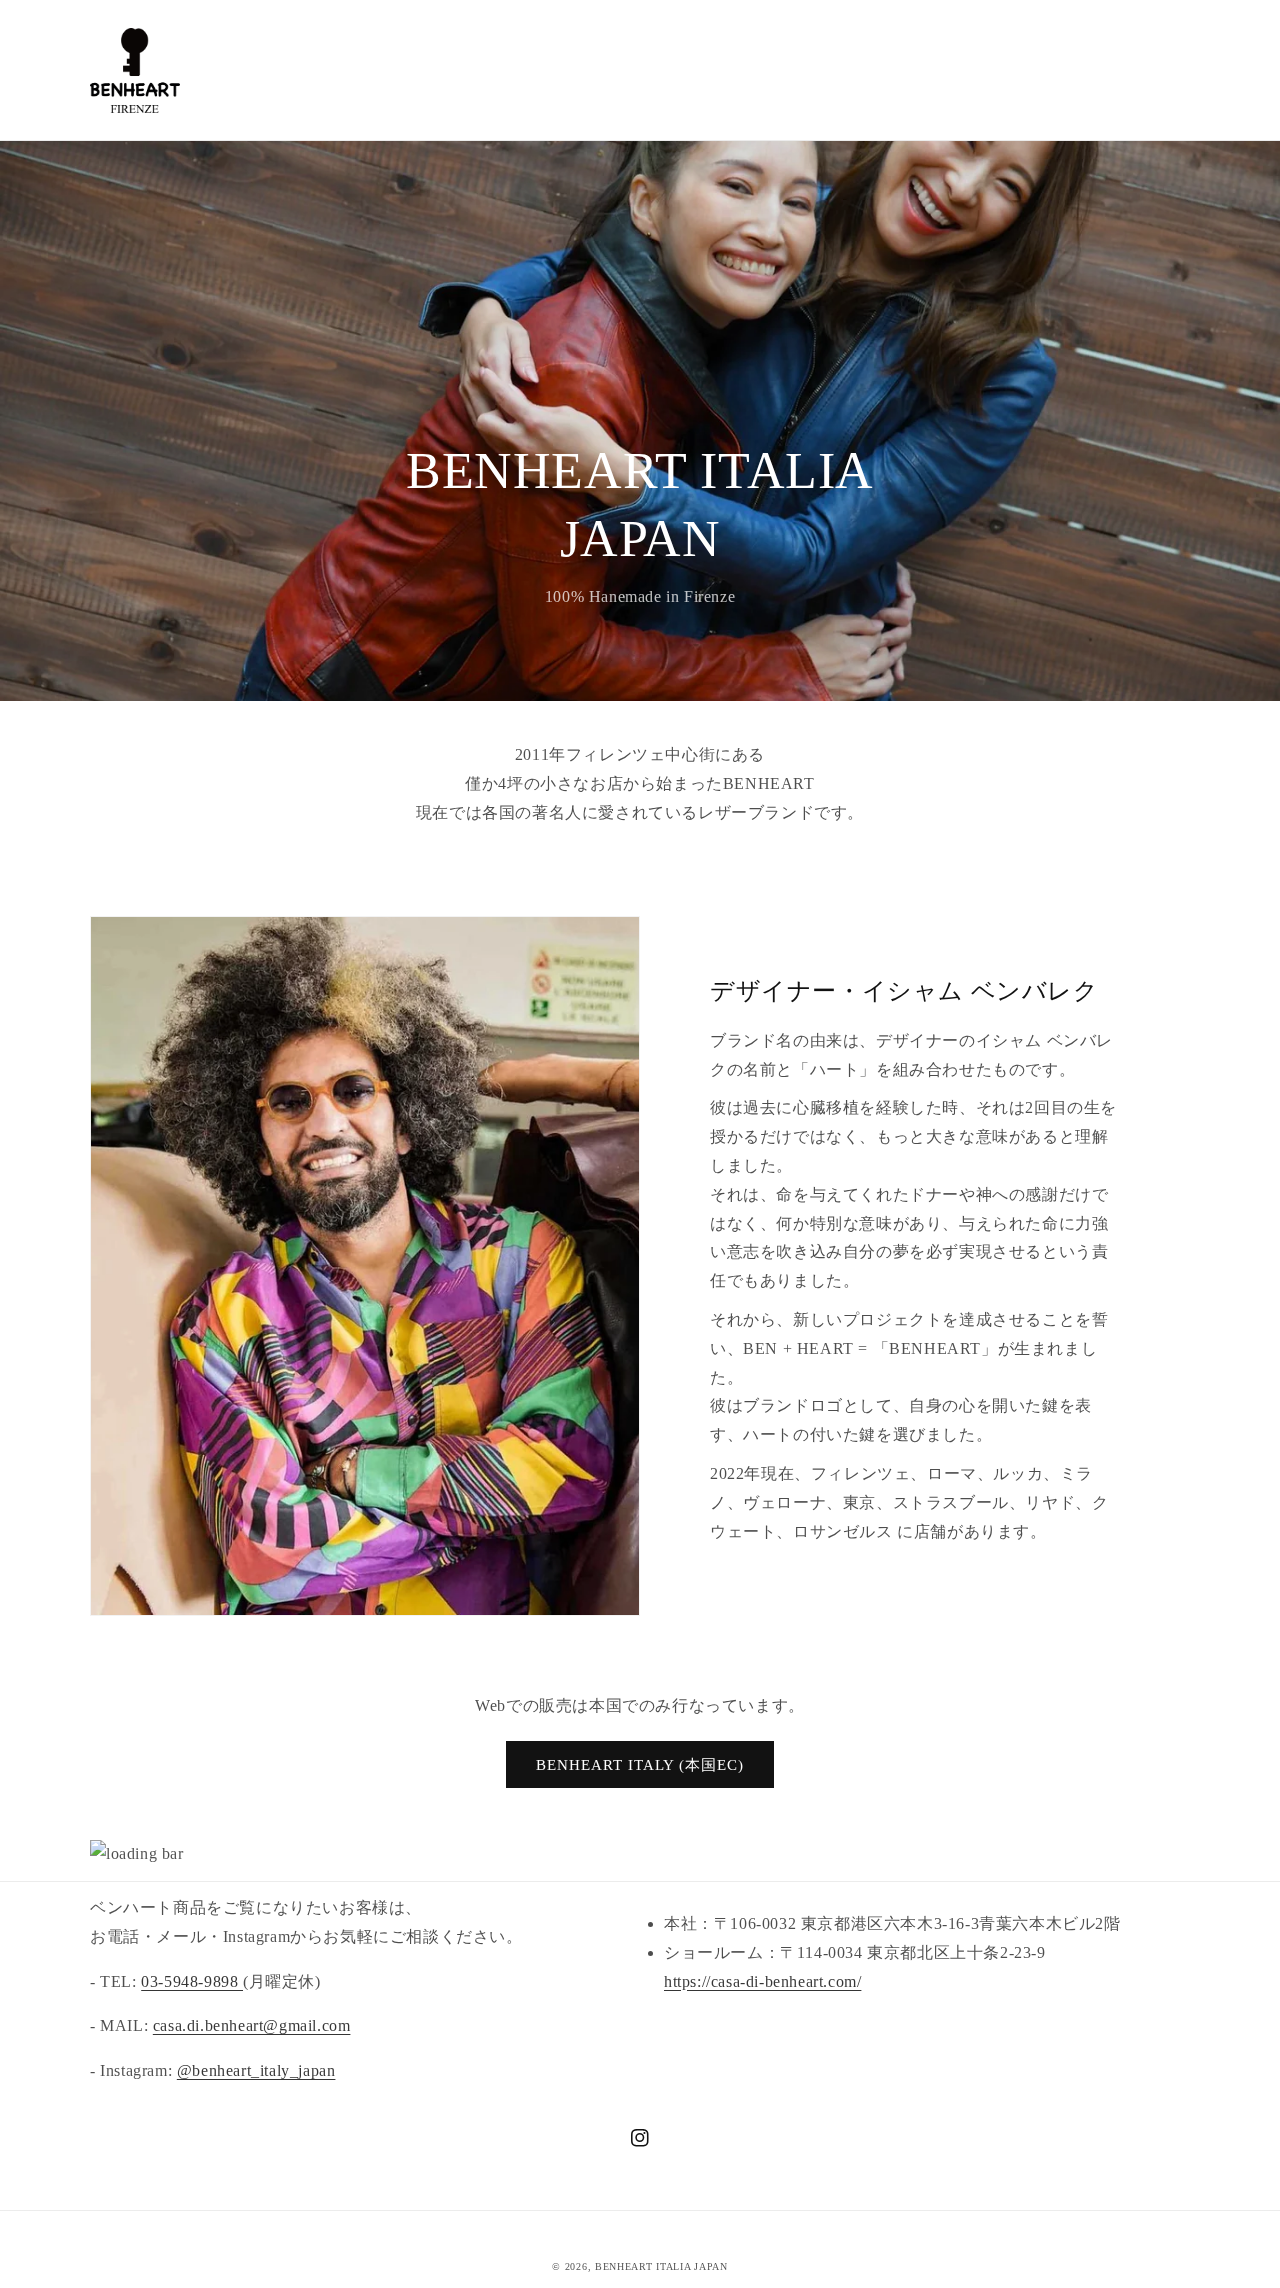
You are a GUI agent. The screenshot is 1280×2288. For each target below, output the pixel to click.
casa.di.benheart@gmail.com (252, 2025)
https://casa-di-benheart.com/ (762, 1981)
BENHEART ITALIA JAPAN (661, 2266)
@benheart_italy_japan (256, 2070)
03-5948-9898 (192, 1981)
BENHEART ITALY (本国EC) (640, 1765)
